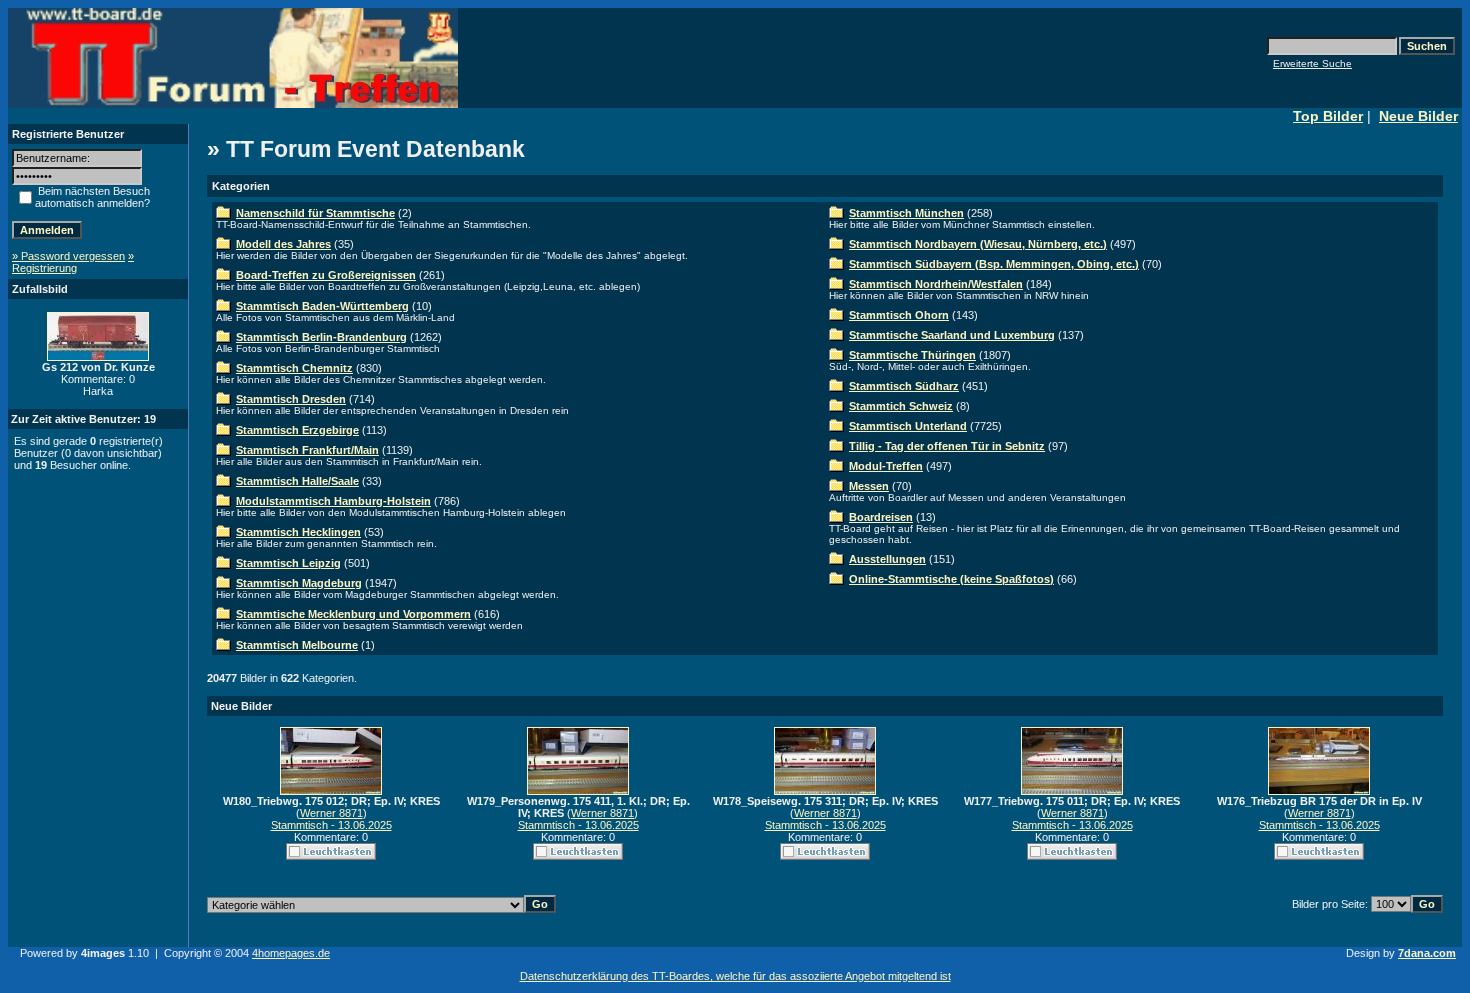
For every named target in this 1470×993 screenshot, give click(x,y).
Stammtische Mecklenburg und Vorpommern (353, 614)
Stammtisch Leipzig (288, 563)
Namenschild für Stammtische (315, 213)
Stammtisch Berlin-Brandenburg (321, 337)
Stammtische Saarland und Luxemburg (952, 335)
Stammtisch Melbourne (297, 645)
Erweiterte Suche (1312, 63)
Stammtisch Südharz (904, 386)
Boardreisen (881, 517)
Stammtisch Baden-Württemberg (322, 306)
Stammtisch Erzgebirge (297, 430)
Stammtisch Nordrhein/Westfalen (936, 284)
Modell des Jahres (283, 244)
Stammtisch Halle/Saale (297, 481)
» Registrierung (73, 262)
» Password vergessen (68, 256)
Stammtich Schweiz (901, 406)
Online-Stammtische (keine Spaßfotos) (951, 579)
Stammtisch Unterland (908, 426)
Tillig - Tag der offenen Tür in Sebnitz (947, 446)
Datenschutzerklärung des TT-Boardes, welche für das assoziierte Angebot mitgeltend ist (735, 976)
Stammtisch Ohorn (899, 315)
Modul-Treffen (886, 466)
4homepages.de (291, 953)
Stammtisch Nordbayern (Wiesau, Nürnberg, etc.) (978, 244)
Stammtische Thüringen (912, 355)
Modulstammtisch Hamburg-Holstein (333, 501)
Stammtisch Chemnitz (294, 368)
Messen (869, 486)
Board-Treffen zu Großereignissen (326, 275)
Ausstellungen (887, 559)
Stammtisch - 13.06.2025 (331, 825)
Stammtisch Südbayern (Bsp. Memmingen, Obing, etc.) (994, 264)
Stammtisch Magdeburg (299, 583)
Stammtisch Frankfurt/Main (307, 450)
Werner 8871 (331, 813)
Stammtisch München (906, 213)
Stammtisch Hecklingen (298, 532)
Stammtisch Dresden (291, 399)
